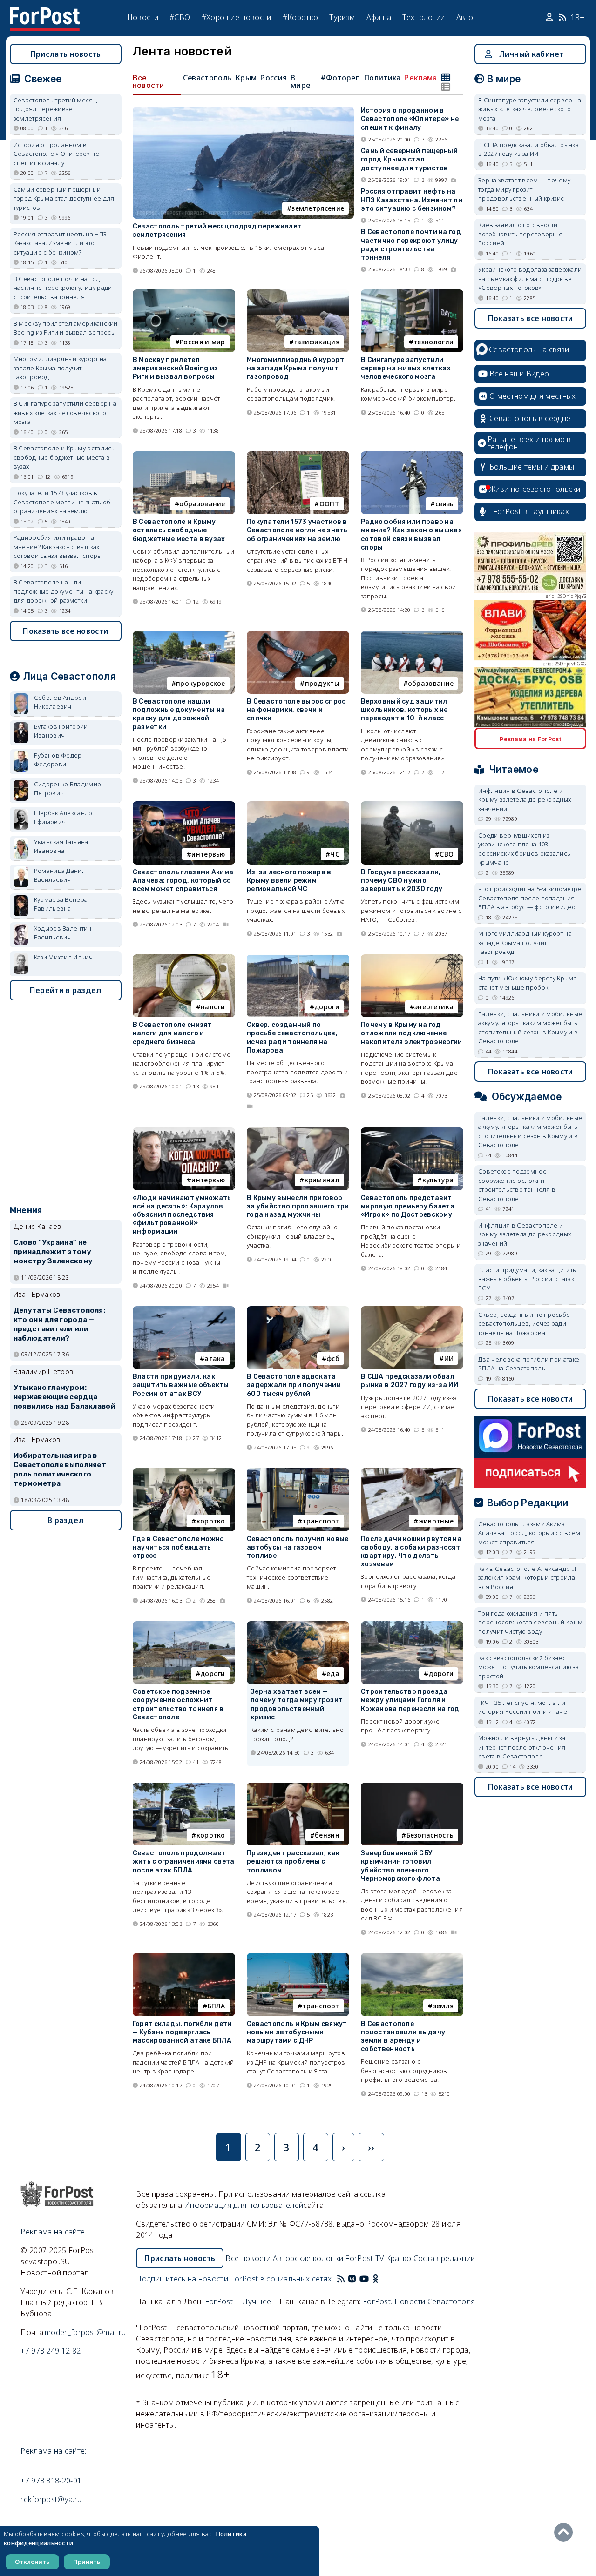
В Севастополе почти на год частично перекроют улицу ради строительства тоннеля (411, 245)
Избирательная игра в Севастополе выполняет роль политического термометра (60, 1469)
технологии (433, 342)
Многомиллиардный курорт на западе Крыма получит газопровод (295, 368)
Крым (246, 78)
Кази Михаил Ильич (63, 957)
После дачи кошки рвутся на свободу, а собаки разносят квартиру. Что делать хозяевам (411, 1552)
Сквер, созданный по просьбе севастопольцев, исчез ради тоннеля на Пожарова (292, 1038)
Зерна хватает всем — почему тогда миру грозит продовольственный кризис (297, 1704)
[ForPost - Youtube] (364, 2279)
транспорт (321, 1521)
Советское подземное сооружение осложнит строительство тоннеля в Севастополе (178, 1704)
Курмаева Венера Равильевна (61, 904)
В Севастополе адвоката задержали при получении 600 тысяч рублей (294, 1385)
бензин (327, 1835)
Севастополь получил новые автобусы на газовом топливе (298, 1547)
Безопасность (430, 1835)
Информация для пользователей (244, 2205)
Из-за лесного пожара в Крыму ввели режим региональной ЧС (289, 881)
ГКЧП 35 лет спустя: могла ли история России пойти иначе (523, 1707)
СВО (447, 854)
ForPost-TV (364, 2258)
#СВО (180, 17)
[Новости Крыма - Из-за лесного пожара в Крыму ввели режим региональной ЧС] (298, 805)
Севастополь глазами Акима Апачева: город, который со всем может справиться (183, 881)
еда (333, 1674)
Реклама (420, 78)
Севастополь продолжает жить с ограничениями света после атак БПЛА (184, 1862)
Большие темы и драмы (532, 467)
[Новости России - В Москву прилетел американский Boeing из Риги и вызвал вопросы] (184, 293)
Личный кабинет (532, 54)
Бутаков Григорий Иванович (61, 731)
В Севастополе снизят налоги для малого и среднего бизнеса (172, 1033)
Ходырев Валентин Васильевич (63, 933)
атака (215, 1358)
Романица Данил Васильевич (60, 875)
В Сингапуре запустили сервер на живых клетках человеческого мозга (406, 368)
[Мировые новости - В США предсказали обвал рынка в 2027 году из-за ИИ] (412, 1310)
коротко (211, 1521)
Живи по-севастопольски (535, 489)
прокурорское (201, 683)
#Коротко (300, 17)
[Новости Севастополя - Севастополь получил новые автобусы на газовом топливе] (298, 1472)
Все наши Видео (519, 374)
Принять (87, 2562)
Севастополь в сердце (530, 418)
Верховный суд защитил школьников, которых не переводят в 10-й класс (404, 710)
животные (436, 1521)
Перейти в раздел (66, 990)
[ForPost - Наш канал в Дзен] (382, 2279)
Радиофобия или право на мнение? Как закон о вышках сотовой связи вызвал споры (411, 535)
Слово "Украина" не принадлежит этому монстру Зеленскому (53, 1252)
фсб (333, 1358)
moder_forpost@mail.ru (85, 2332)
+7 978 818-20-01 (51, 2481)
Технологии (423, 17)
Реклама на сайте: (53, 2451)
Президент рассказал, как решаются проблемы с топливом (293, 1862)
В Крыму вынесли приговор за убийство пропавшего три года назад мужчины (298, 1206)
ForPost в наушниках (531, 511)
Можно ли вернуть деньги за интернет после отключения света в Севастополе (522, 1747)
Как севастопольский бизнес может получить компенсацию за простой (528, 1667)
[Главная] (45, 13)
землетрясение (318, 208)
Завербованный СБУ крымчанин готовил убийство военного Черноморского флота (400, 1866)
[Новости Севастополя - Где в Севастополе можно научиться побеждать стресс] (184, 1472)
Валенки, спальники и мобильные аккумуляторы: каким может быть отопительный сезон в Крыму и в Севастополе (530, 1028)
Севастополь (207, 78)
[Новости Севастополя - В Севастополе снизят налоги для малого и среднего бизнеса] (184, 958)
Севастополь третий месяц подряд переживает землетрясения (55, 109)
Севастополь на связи (529, 349)
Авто (465, 17)
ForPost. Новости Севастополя (419, 2301)
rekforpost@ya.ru (51, 2499)
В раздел (65, 1520)
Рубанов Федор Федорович (58, 760)
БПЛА (217, 2006)
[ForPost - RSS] (341, 2279)
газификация (317, 342)
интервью (208, 854)
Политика (382, 78)
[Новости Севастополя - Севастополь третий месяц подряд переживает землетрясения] (243, 111)
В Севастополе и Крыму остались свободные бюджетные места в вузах (179, 530)
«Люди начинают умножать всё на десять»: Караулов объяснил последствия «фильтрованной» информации (182, 1215)
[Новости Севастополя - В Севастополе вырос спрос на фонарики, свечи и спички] (298, 635)
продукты (322, 683)
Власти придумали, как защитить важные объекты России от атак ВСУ (181, 1385)
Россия (274, 78)
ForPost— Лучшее (238, 2301)
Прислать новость (66, 54)
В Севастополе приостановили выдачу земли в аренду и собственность (403, 2037)
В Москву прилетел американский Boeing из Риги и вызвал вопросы (176, 368)
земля (444, 2006)
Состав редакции (444, 2258)
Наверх (566, 2532)
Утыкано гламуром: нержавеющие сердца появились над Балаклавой (64, 1397)
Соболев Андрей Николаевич (60, 702)
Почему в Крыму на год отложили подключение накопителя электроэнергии (412, 1033)
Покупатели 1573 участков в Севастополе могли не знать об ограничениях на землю (297, 530)
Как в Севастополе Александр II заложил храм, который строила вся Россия (527, 1578)
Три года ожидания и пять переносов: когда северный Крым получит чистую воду (530, 1622)
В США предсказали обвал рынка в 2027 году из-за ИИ (410, 1381)
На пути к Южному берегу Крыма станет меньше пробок (528, 983)
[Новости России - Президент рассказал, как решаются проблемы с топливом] (298, 1787)
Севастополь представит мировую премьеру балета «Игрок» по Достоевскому (408, 1206)
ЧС (335, 854)
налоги (213, 1007)
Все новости (148, 81)
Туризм (342, 17)
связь (445, 504)
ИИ (449, 1358)
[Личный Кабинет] (551, 18)
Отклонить (32, 2562)
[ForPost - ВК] (352, 2279)
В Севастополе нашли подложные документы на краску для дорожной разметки (179, 714)
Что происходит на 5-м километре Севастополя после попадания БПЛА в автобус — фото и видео (530, 898)
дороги (327, 1007)
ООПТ (329, 504)
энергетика (434, 1007)
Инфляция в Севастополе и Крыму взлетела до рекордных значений (525, 800)
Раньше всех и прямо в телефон (529, 443)
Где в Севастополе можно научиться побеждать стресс (179, 1547)
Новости (143, 17)
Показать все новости (65, 631)
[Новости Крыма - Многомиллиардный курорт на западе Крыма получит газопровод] (298, 293)
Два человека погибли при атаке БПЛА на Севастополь (529, 1364)
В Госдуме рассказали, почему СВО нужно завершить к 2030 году (402, 881)
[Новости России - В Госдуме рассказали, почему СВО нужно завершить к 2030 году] (412, 805)
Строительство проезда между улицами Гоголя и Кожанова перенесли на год (410, 1700)
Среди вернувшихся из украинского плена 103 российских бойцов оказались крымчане (524, 849)
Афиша (379, 17)
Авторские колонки (308, 2258)
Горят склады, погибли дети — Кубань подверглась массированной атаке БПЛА (182, 2032)
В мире (300, 81)
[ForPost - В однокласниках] (376, 2279)
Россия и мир (203, 342)
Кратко (399, 2258)
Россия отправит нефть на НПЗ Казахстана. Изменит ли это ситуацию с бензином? (412, 200)
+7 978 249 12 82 (51, 2351)
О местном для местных (532, 396)
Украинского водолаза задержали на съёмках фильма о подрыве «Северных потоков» (530, 278)
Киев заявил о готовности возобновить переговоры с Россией (520, 234)
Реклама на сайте (53, 2232)
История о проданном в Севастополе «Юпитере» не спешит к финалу (410, 119)
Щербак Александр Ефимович (63, 818)
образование (202, 504)
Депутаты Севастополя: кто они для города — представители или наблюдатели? (59, 1324)
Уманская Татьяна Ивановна (61, 846)
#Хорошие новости (237, 17)
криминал (322, 1180)
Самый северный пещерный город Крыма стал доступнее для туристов (409, 159)
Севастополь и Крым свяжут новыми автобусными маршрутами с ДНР (297, 2032)
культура (438, 1180)
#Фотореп (340, 78)
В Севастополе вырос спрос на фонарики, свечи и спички (296, 710)
